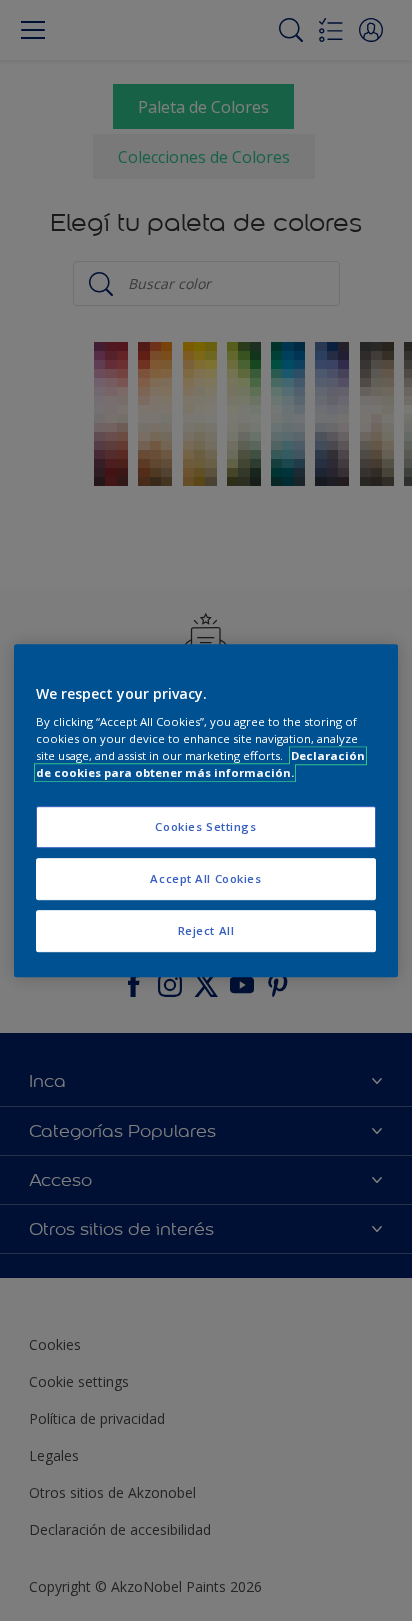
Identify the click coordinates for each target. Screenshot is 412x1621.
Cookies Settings (205, 827)
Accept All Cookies (205, 878)
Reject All (206, 930)
